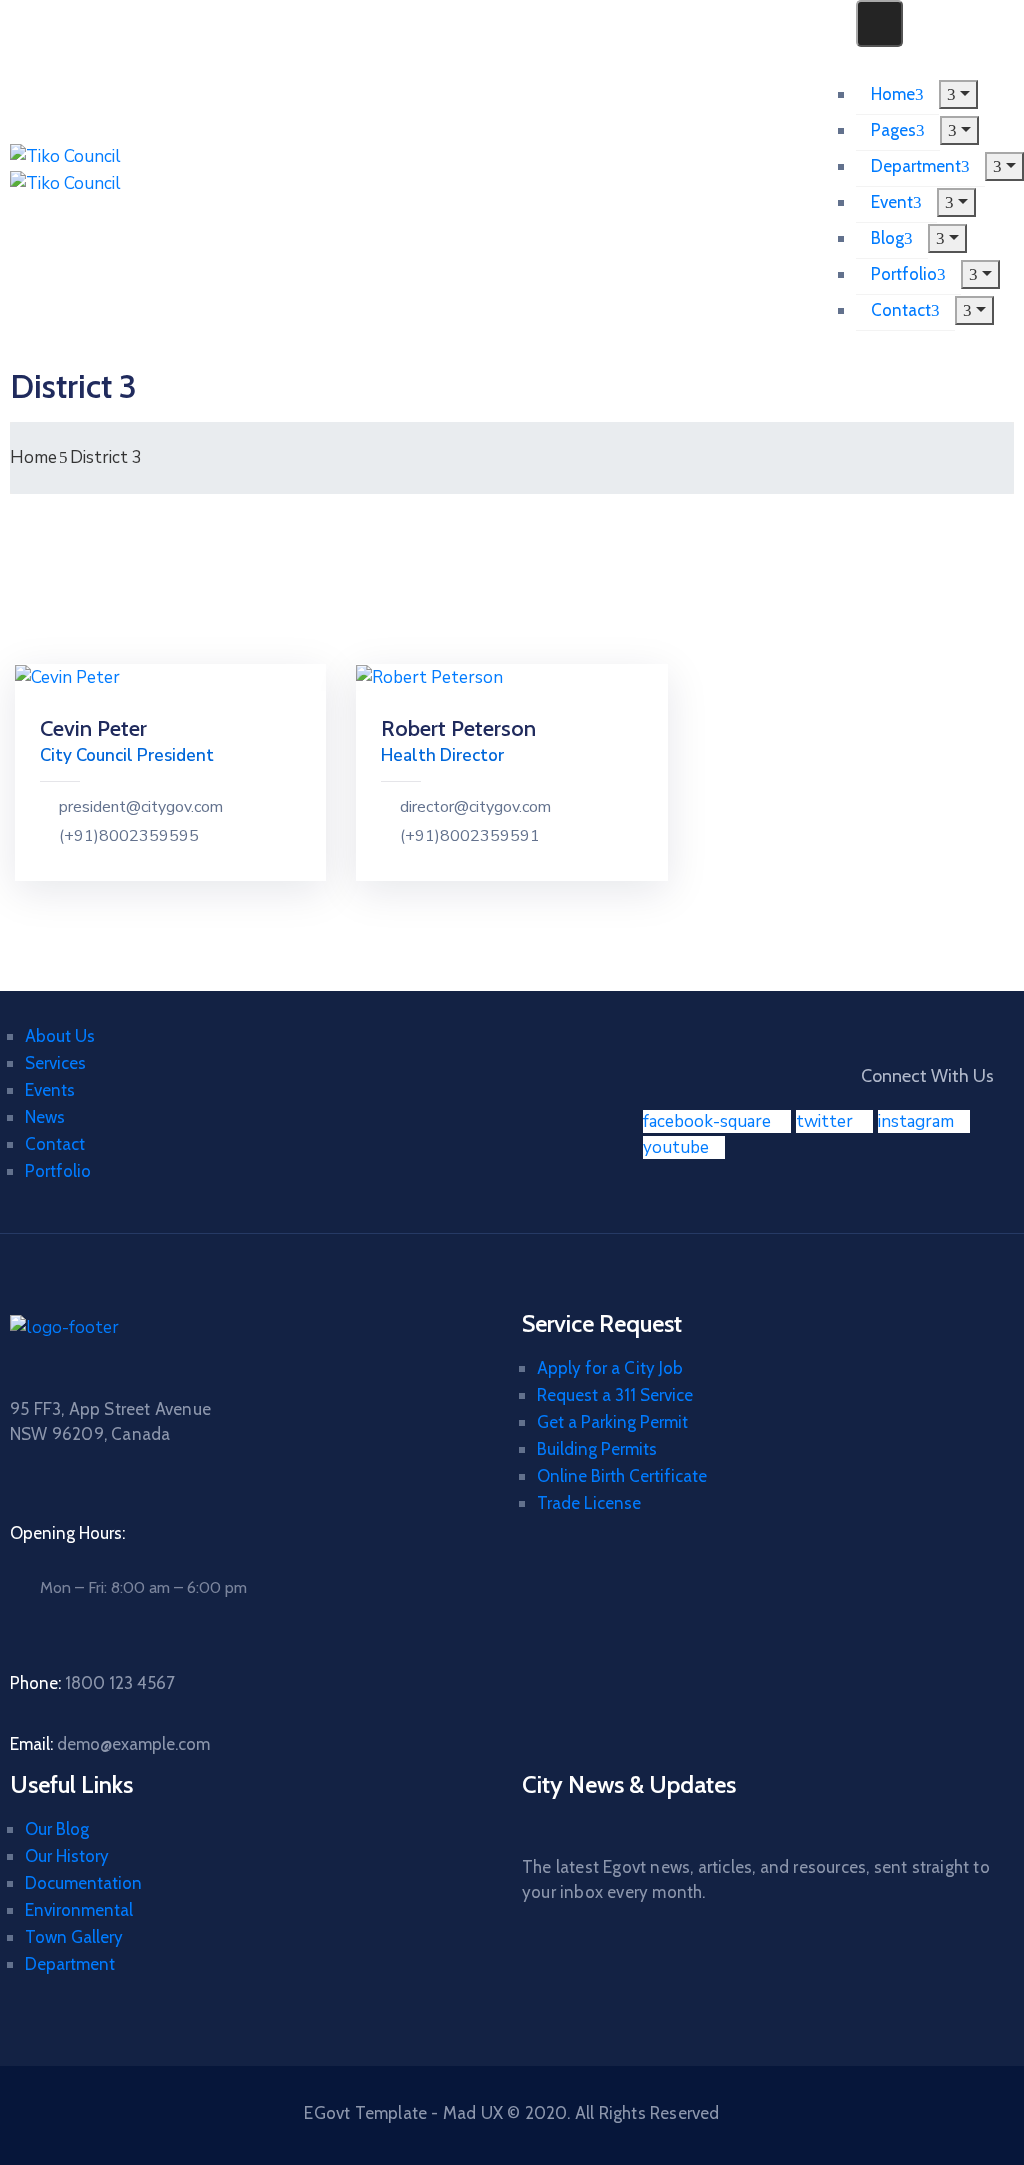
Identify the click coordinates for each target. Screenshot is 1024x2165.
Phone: (92, 1683)
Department (916, 166)
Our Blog (57, 1829)
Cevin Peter (93, 728)
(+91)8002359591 (470, 836)
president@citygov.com (141, 807)
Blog (887, 238)
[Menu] (958, 94)
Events (50, 1090)
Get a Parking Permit (612, 1422)
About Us (60, 1036)
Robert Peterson (458, 728)
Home (893, 94)
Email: (110, 1744)
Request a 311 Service (615, 1395)
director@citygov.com (475, 807)
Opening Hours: (67, 1533)
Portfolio (904, 274)
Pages (893, 130)
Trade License (589, 1503)
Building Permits (597, 1449)
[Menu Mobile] (879, 23)
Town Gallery (74, 1937)
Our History (67, 1856)
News (45, 1117)
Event (892, 202)
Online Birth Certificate (622, 1476)
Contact (901, 310)
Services (55, 1063)
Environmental (79, 1910)
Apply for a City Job (610, 1368)
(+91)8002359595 (129, 836)
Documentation (83, 1883)
